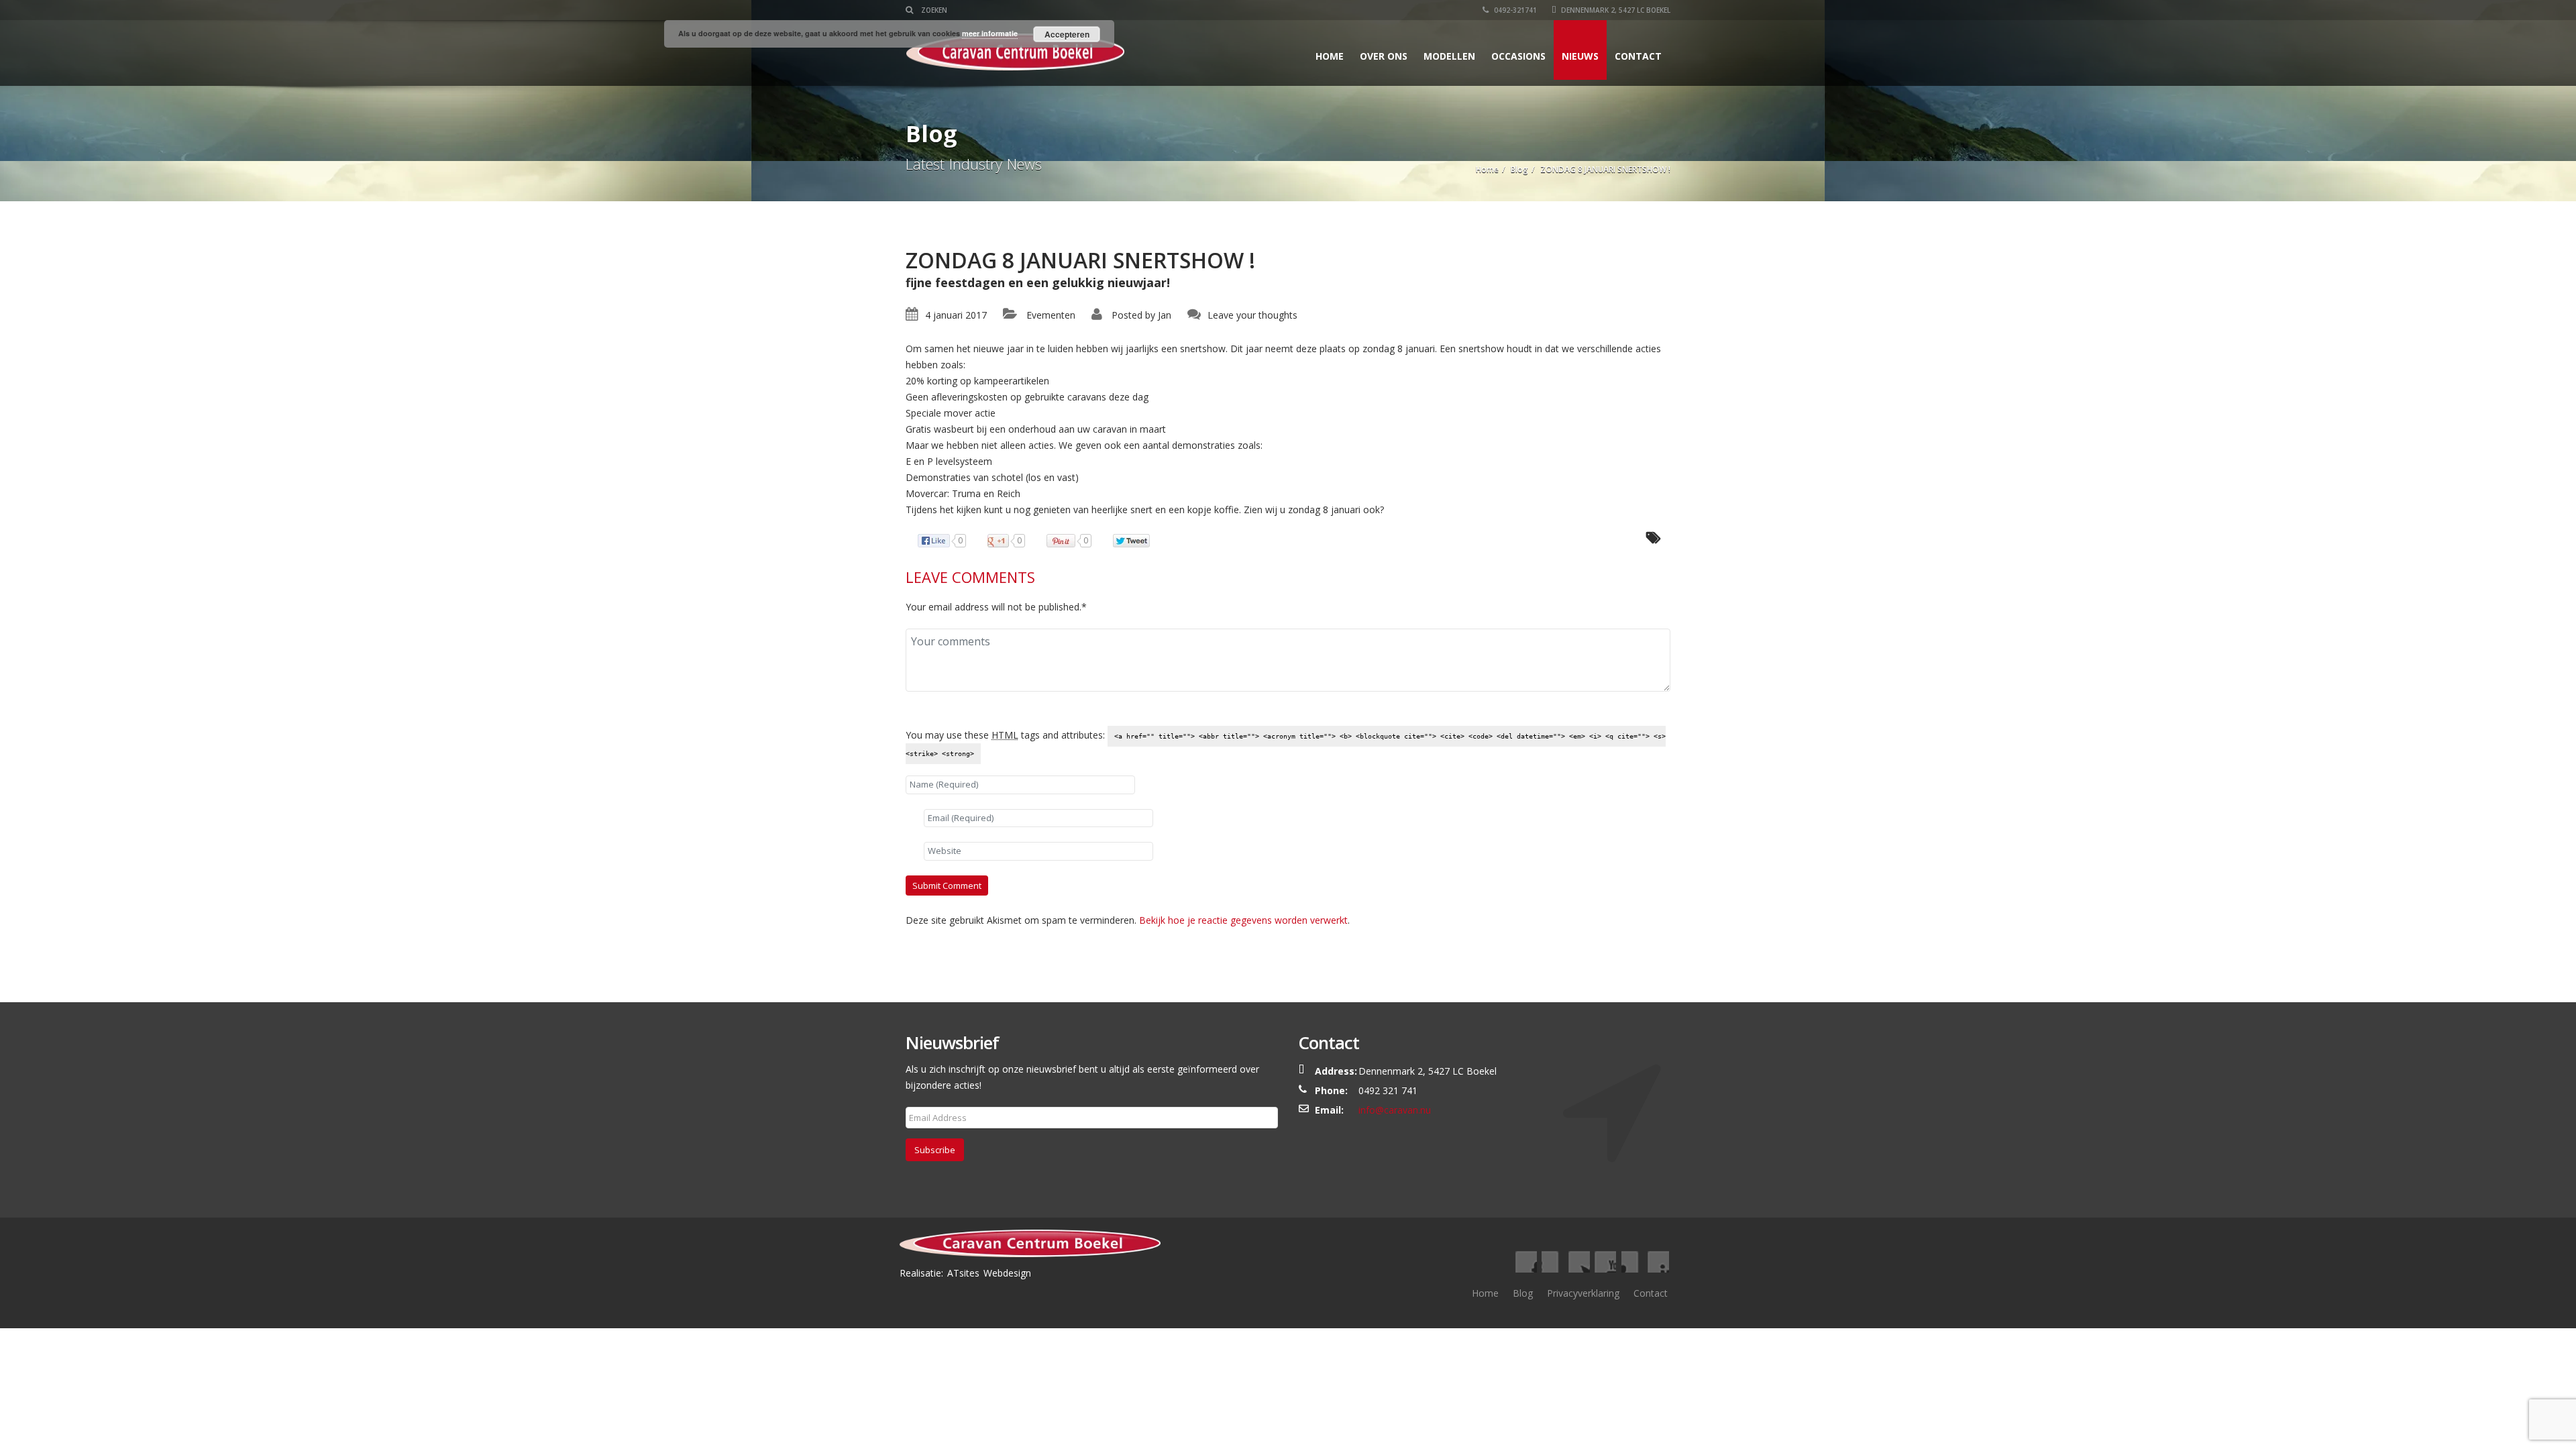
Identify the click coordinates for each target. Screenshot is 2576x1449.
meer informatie (990, 33)
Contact (1638, 56)
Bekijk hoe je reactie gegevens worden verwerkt (1243, 920)
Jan (1165, 315)
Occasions (1518, 56)
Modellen (1449, 56)
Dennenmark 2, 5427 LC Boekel (1615, 10)
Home (1330, 56)
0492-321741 (1514, 10)
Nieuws (1580, 56)
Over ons (1384, 56)
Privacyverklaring (1583, 1293)
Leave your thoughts (1252, 315)
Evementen (1051, 315)
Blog (1523, 1293)
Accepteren (1067, 34)
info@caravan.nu (1395, 1110)
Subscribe (935, 1150)
